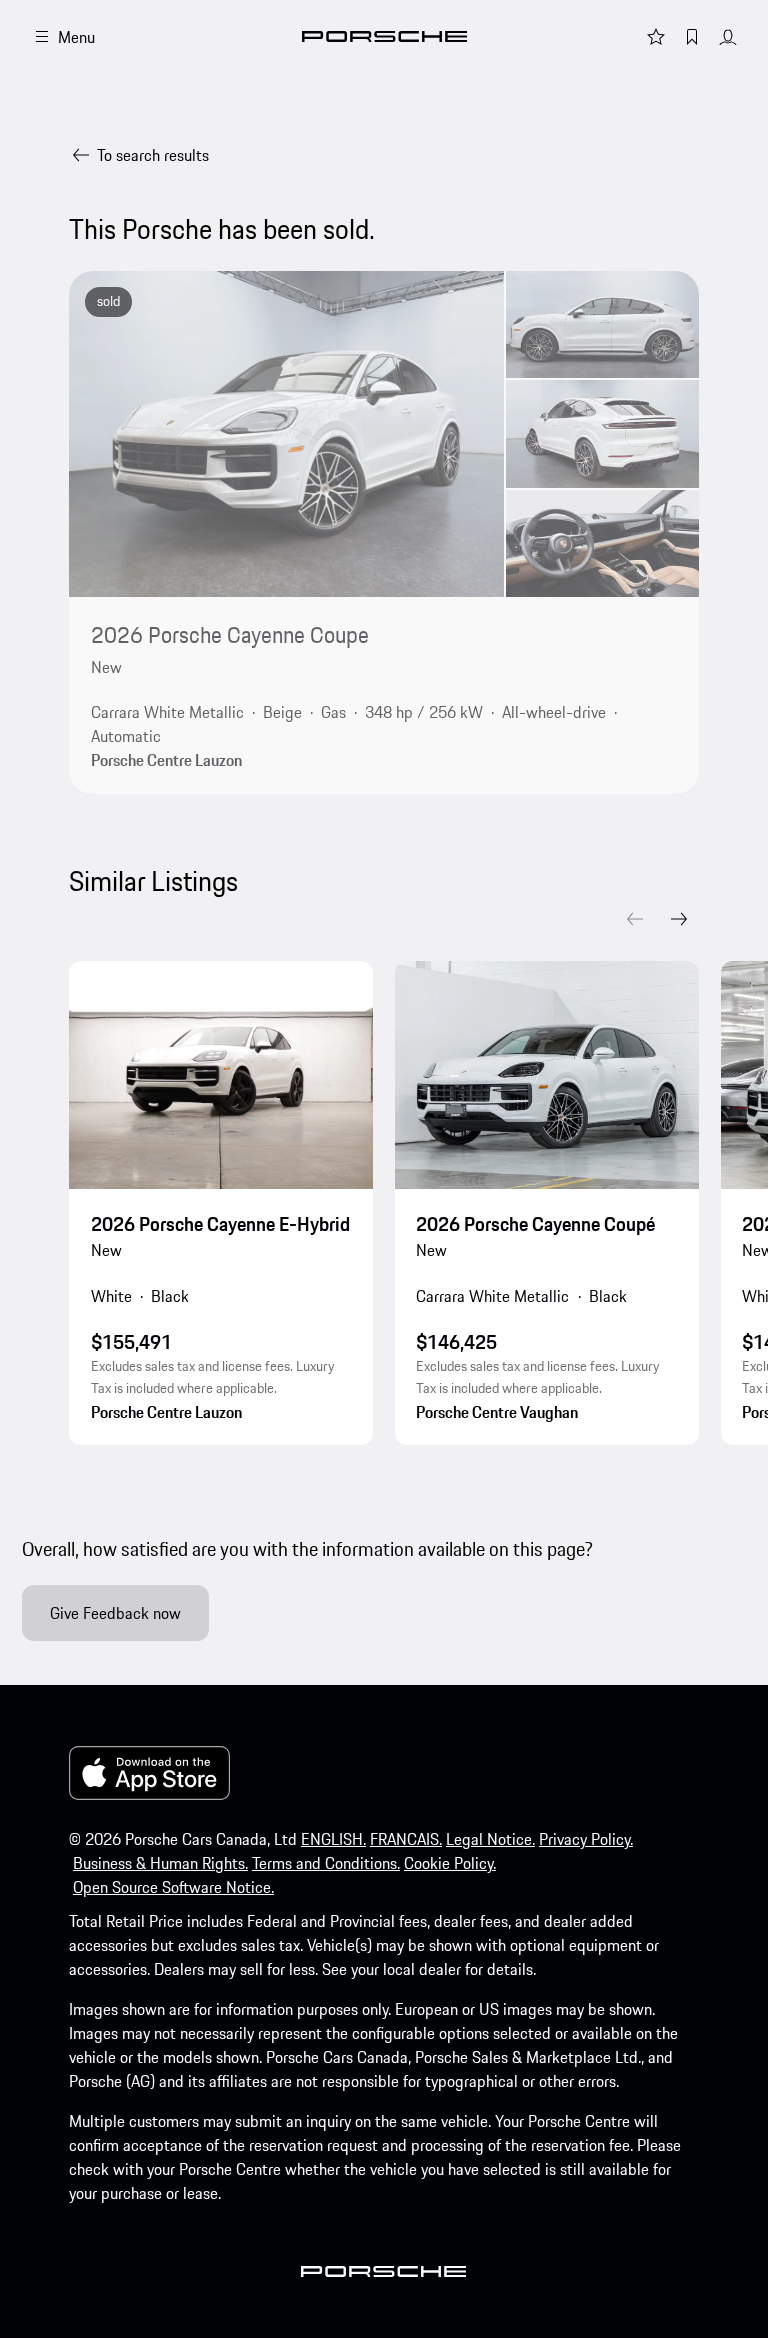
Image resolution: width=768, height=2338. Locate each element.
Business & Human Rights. (160, 1863)
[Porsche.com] (384, 36)
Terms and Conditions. (326, 1863)
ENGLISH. (333, 1839)
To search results (153, 155)
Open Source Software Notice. (173, 1887)
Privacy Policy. (586, 1839)
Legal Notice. (490, 1839)
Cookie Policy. (450, 1863)
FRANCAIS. (406, 1839)
